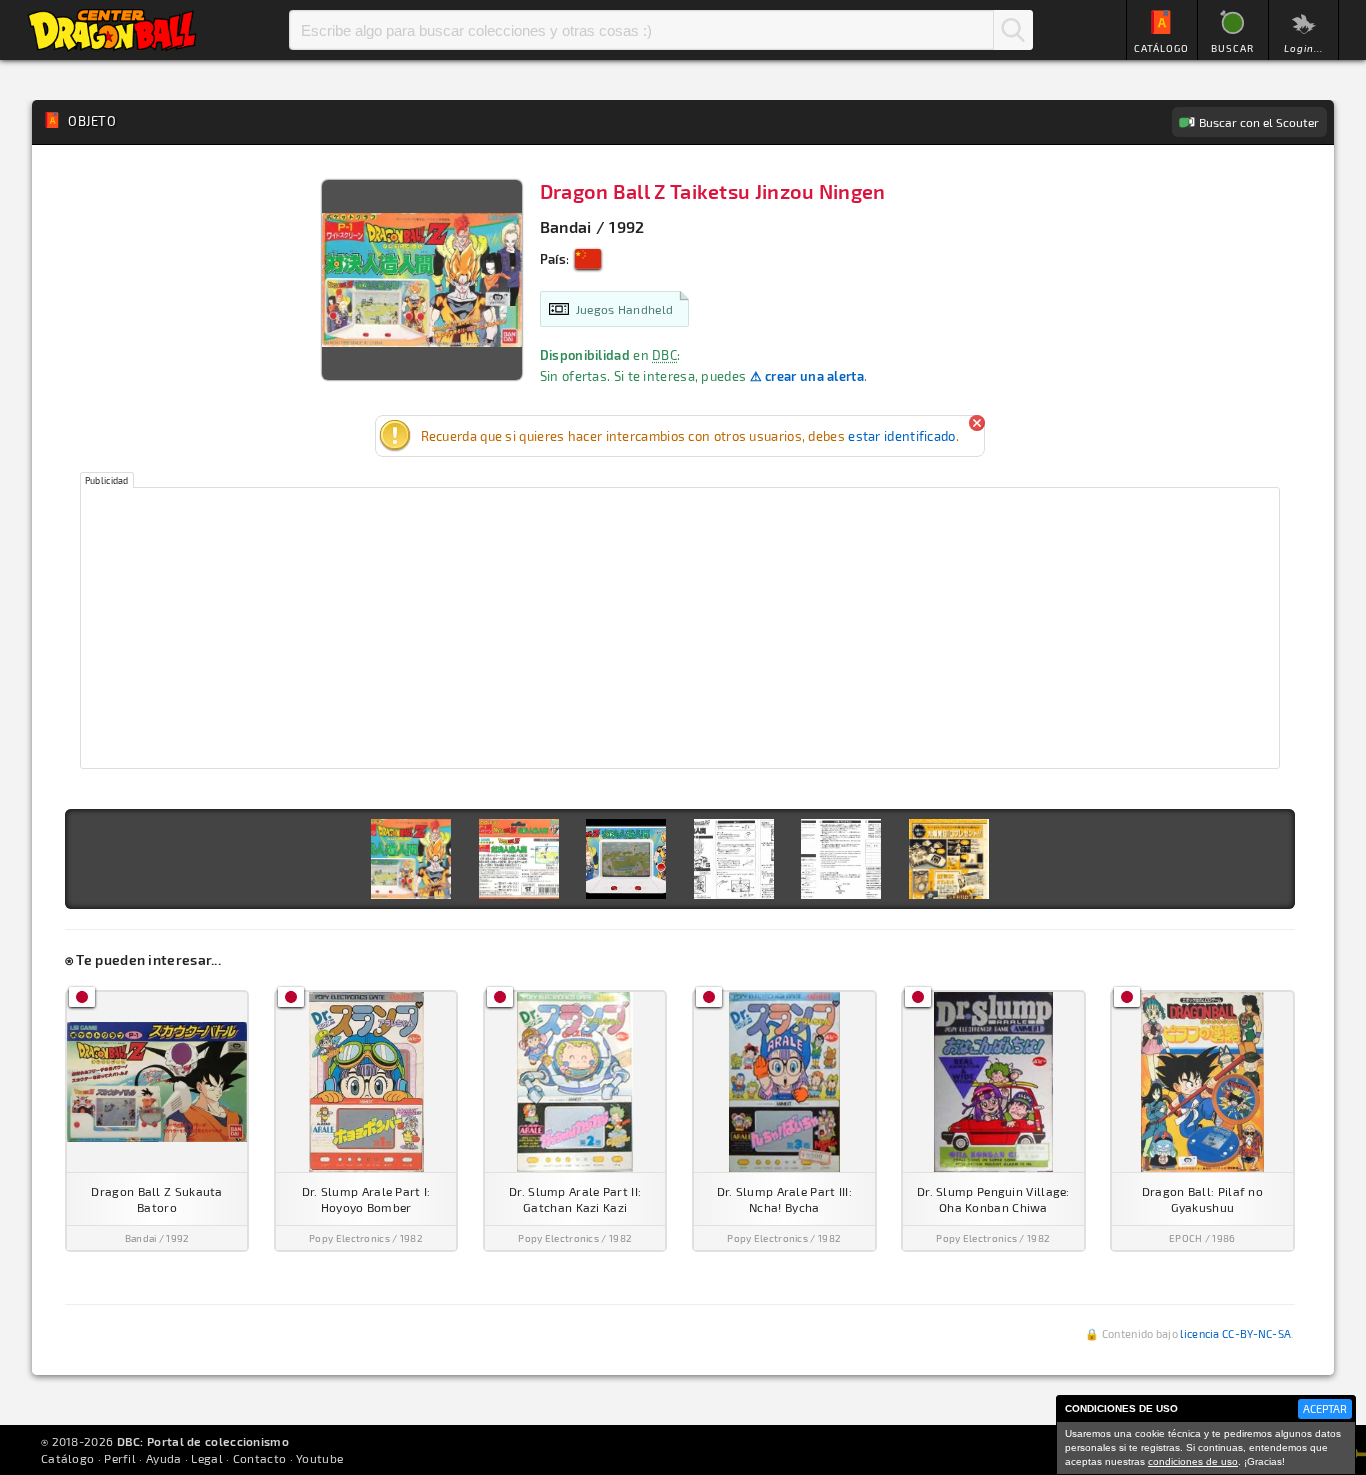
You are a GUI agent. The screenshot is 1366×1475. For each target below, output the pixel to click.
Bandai (566, 226)
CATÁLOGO (1161, 48)
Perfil (120, 1458)
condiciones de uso (1193, 1461)
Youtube (319, 1458)
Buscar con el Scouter (1259, 122)
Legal (207, 1458)
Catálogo (67, 1458)
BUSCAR (1232, 48)
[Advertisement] (680, 628)
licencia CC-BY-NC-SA (1235, 1333)
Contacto (259, 1458)
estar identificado (901, 436)
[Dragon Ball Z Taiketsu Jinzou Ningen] (411, 859)
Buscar (1013, 30)
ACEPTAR (1325, 1408)
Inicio (112, 30)
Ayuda (164, 1458)
